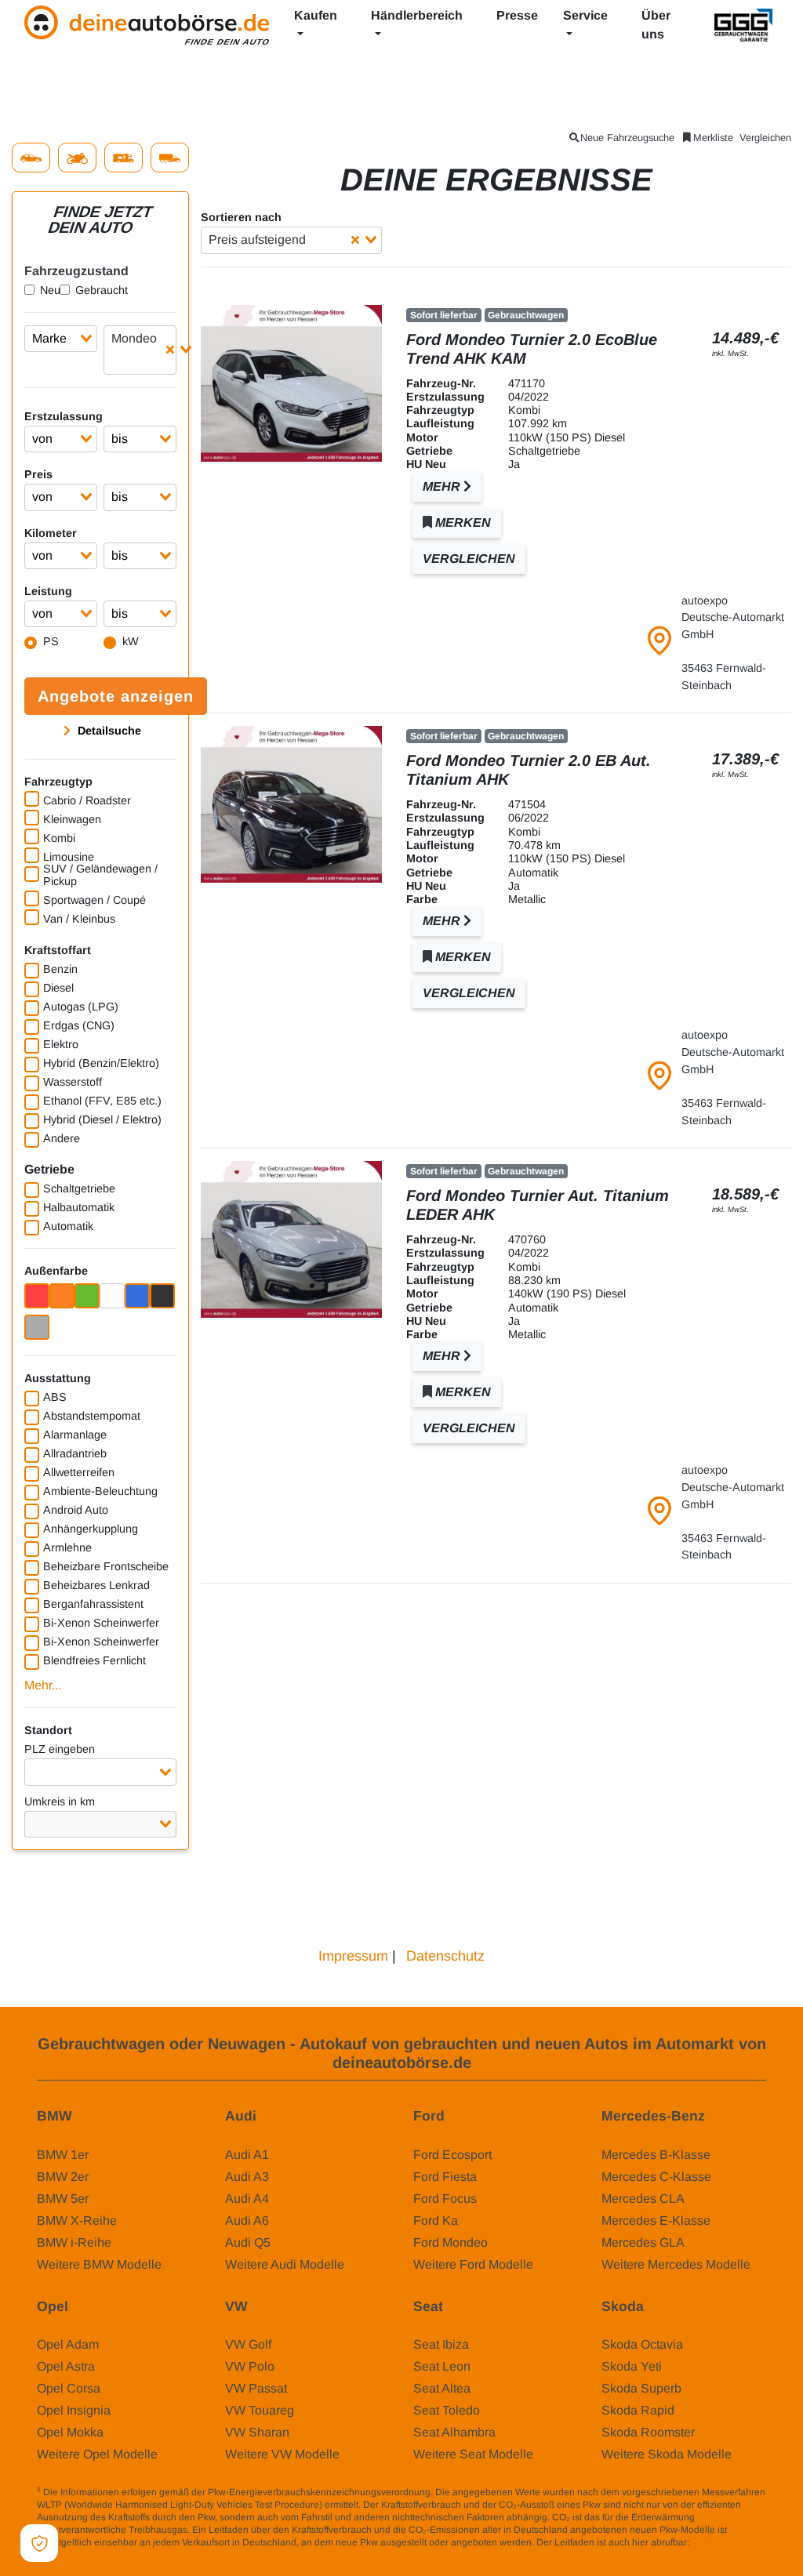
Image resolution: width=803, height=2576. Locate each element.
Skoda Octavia (642, 2344)
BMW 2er (63, 2177)
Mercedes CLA (643, 2199)
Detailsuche (108, 731)
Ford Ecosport (452, 2155)
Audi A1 (247, 2155)
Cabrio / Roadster (87, 800)
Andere (62, 1138)
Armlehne (67, 1547)
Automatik (68, 1226)
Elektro (61, 1044)
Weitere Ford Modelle (473, 2264)
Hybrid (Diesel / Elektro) (102, 1119)
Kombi (59, 838)
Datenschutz (445, 1956)
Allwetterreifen (79, 1472)
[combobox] (61, 339)
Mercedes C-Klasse (656, 2177)
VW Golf (248, 2344)
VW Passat (256, 2388)
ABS (55, 1397)
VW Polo (250, 2366)
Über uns (656, 25)
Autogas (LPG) (81, 1007)
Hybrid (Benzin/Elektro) (101, 1063)
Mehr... (43, 1685)
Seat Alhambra (454, 2432)
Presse (517, 15)
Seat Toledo (447, 2410)
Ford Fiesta (445, 2177)
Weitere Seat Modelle (473, 2454)
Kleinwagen (72, 819)
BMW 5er (63, 2199)
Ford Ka (436, 2220)
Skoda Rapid (638, 2410)
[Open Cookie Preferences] (39, 2543)
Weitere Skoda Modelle (667, 2454)
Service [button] (585, 15)
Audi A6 (247, 2220)
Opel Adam (68, 2344)
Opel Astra (66, 2366)
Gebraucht (102, 290)
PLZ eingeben (60, 1749)
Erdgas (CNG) (79, 1025)
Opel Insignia (74, 2410)
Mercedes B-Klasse (656, 2155)
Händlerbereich (417, 15)
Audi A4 (247, 2199)
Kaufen (316, 15)
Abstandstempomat (92, 1416)
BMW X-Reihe (77, 2220)
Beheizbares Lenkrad (96, 1585)
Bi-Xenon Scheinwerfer (101, 1623)
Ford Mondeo (451, 2242)
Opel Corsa (69, 2388)
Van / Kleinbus (79, 919)
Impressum (353, 1956)
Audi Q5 (248, 2242)
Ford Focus (445, 2199)
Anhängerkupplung (91, 1529)
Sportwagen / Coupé (94, 900)
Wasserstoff (73, 1082)
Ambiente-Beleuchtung (100, 1491)
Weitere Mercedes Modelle (676, 2264)
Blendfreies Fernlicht (94, 1660)
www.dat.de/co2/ (727, 2542)
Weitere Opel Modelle (97, 2454)
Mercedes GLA (643, 2242)
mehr (443, 486)
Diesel (58, 988)
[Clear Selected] (170, 350)
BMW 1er (63, 2155)
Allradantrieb (75, 1453)
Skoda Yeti (632, 2366)
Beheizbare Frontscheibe (106, 1566)
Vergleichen (765, 138)
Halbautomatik (79, 1207)
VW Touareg (260, 2410)
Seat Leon (442, 2366)
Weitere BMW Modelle (99, 2264)
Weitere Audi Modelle (285, 2264)
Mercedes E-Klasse (656, 2220)
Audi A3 (247, 2177)
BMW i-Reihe (74, 2242)
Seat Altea (442, 2388)
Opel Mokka (70, 2432)
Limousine (69, 857)
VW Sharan (257, 2432)
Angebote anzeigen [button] (116, 696)
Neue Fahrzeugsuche (627, 138)
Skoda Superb (641, 2388)
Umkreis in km (60, 1801)
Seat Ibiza (441, 2344)
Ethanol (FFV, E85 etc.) (102, 1101)
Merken (461, 522)
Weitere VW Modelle (282, 2454)
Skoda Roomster (648, 2432)
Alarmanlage (75, 1435)
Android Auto (76, 1510)
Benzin (60, 969)
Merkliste (713, 138)
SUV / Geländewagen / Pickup (100, 875)
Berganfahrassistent (93, 1604)
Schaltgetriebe (79, 1188)
